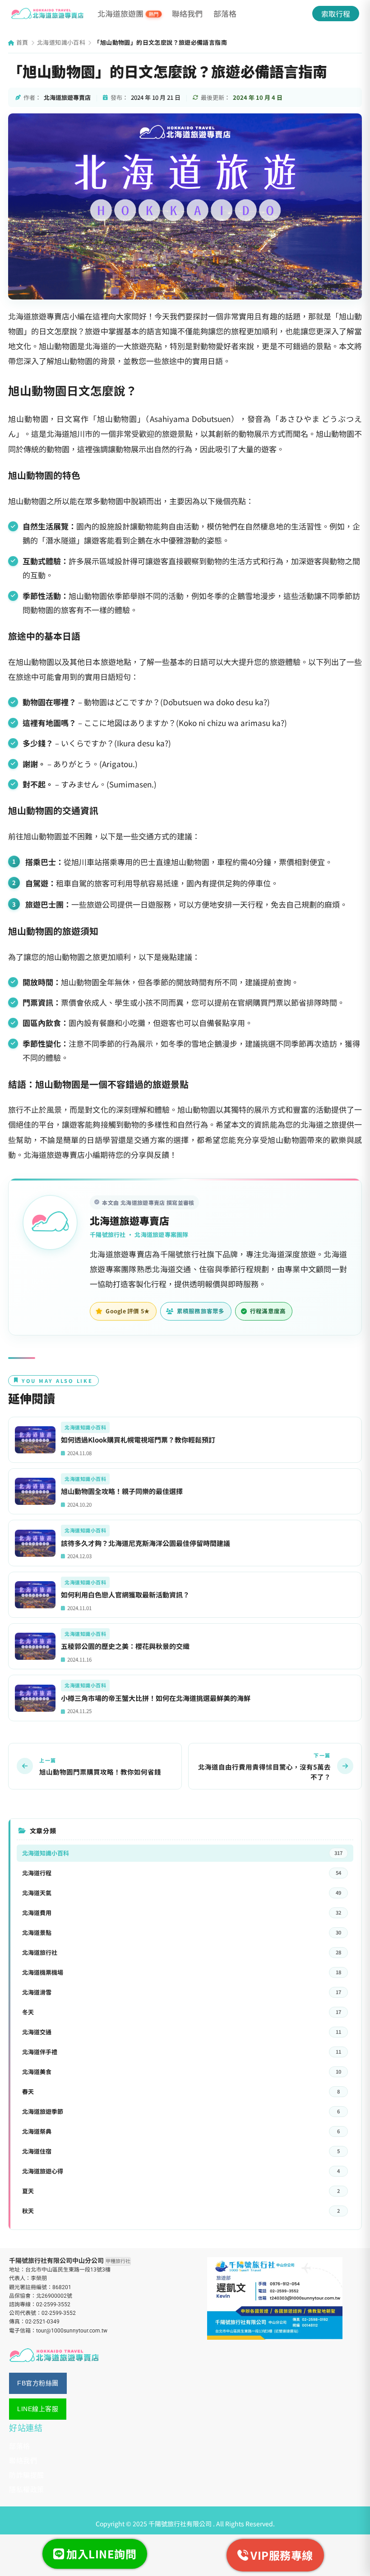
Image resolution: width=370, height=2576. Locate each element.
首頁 (21, 42)
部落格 (225, 13)
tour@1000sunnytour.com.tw (72, 2331)
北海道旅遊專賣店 (129, 1220)
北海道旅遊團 (128, 14)
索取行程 (336, 14)
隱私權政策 (27, 2489)
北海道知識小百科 (61, 42)
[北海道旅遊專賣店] (47, 14)
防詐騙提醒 (27, 2475)
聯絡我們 (187, 13)
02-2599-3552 (53, 2304)
